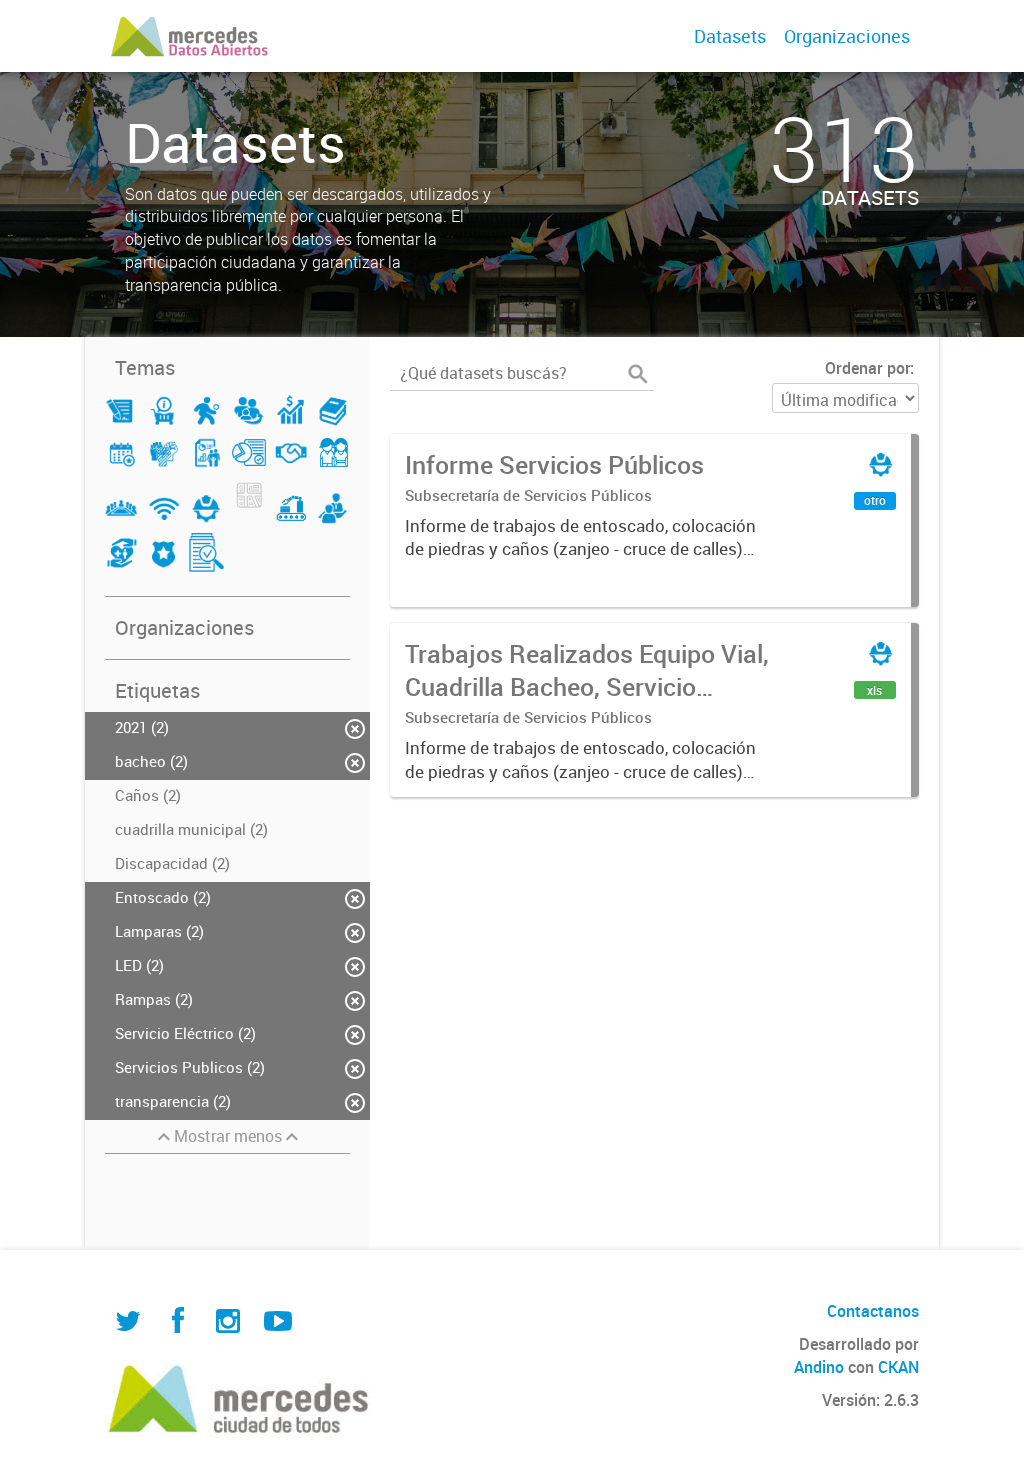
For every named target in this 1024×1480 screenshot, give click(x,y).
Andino (819, 1367)
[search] (638, 374)
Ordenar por (867, 368)
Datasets (730, 36)
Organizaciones (847, 36)
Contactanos (873, 1311)
